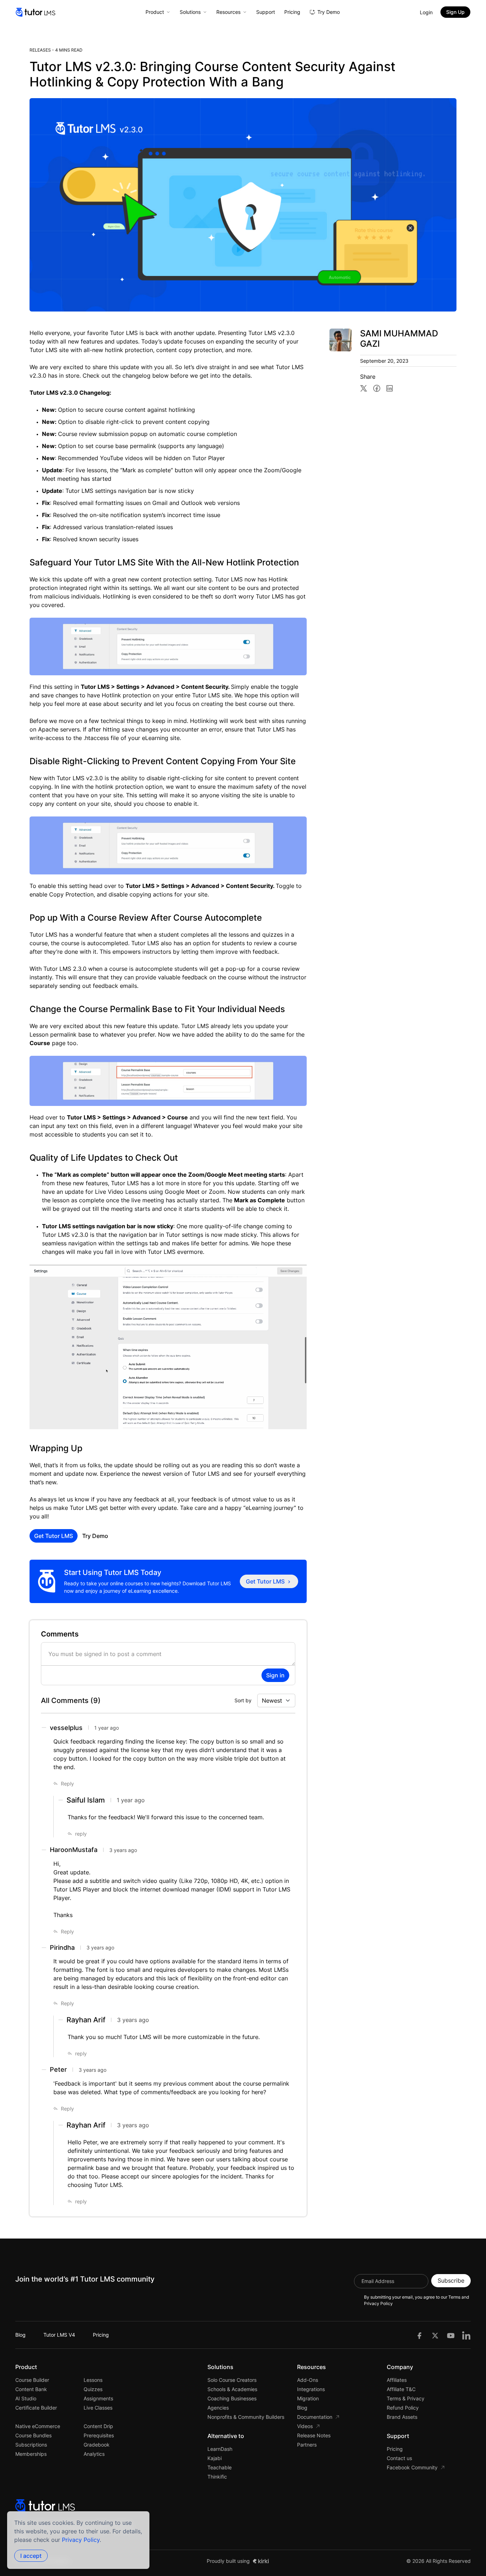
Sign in (275, 1675)
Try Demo (95, 1536)
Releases (40, 50)
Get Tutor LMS (54, 1536)
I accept (31, 2556)
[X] (435, 2335)
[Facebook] (419, 2335)
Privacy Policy (81, 2540)
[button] (64, 1784)
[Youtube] (451, 2335)
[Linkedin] (466, 2335)
